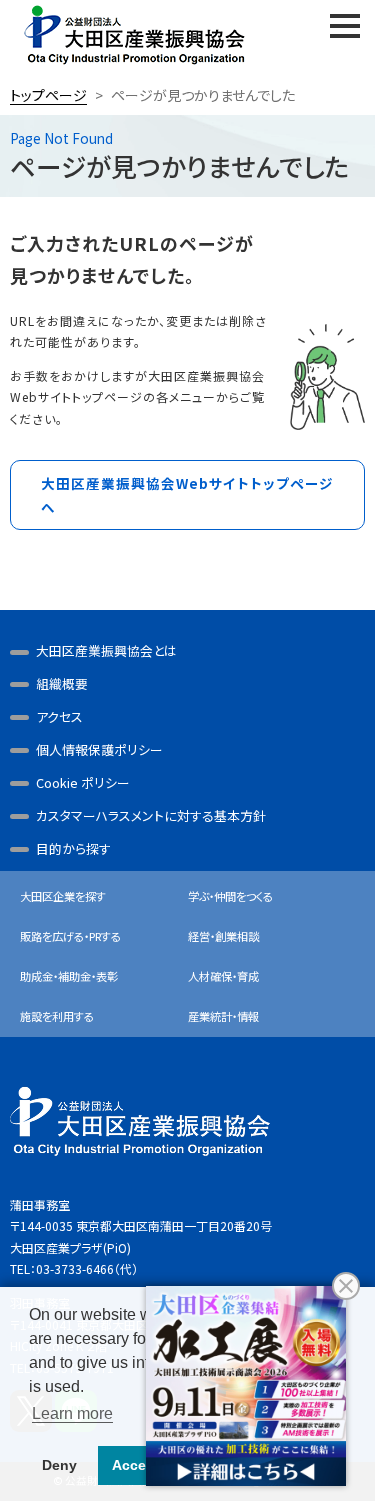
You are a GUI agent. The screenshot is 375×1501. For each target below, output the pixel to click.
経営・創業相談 (223, 936)
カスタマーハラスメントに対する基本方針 (151, 815)
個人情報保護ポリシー (99, 749)
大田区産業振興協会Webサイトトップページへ (187, 495)
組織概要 (62, 683)
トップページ (48, 95)
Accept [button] (136, 1465)
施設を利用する (57, 1016)
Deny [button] (59, 1465)
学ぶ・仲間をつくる (230, 896)
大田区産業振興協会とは (106, 650)
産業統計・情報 (223, 1016)
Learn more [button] (72, 1413)
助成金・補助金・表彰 (69, 976)
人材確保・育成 (223, 976)
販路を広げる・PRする (70, 936)
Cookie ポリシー (83, 782)
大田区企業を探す (63, 896)
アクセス (59, 716)
